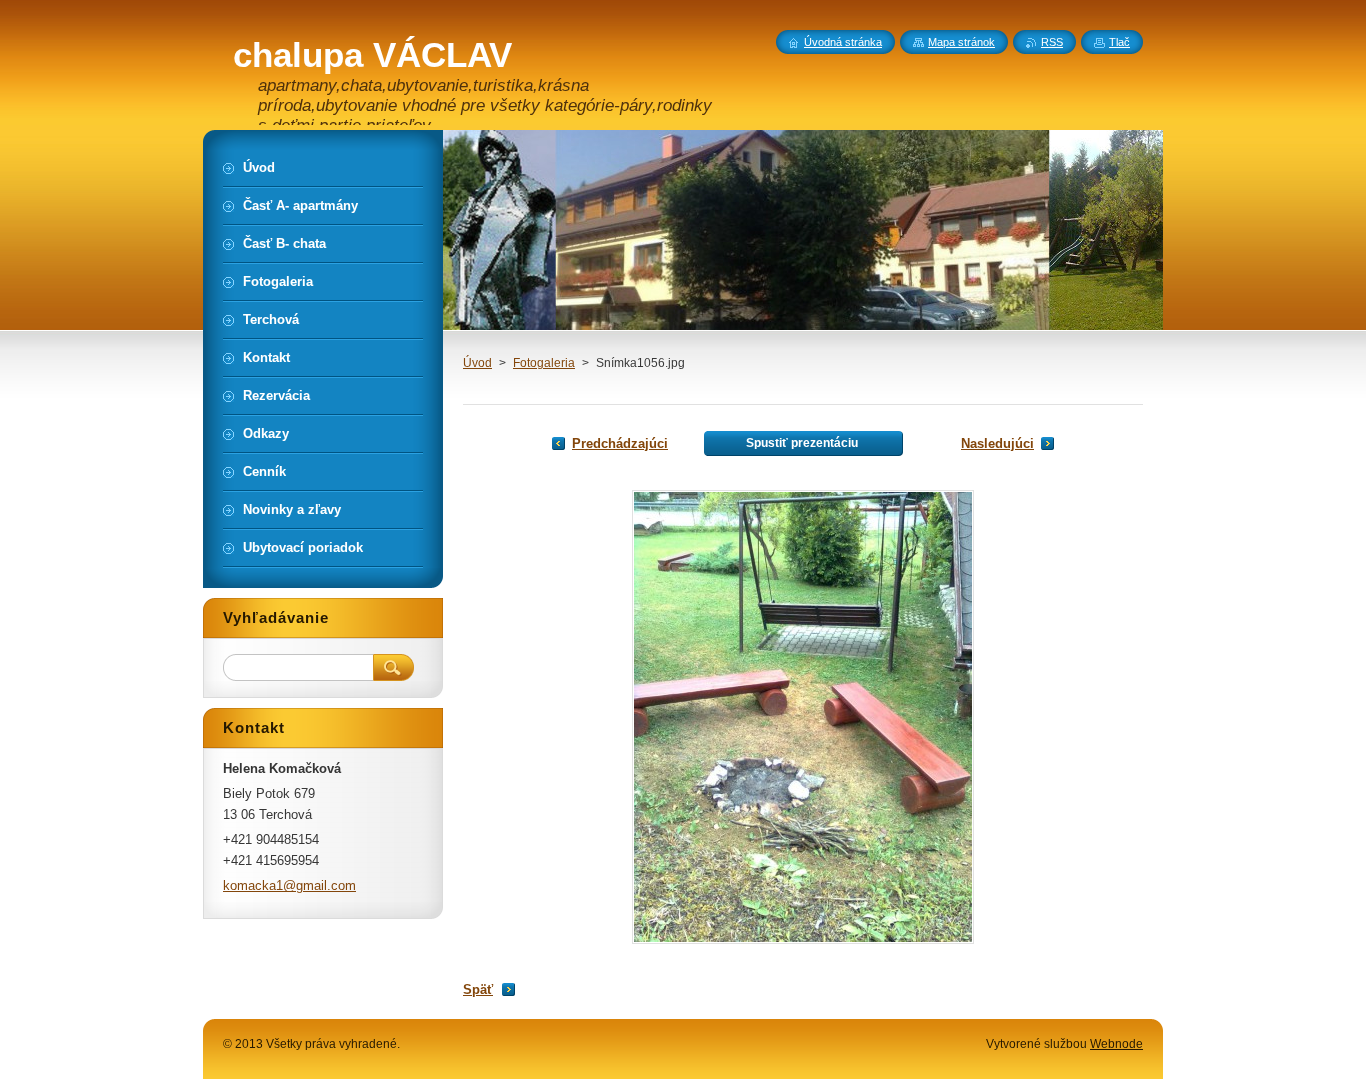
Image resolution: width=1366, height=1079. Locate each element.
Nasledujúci (997, 443)
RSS (1052, 42)
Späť (478, 989)
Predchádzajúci (620, 443)
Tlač (1119, 42)
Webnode (1116, 1044)
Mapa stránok (961, 42)
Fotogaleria (544, 363)
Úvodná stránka (843, 42)
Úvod (477, 363)
